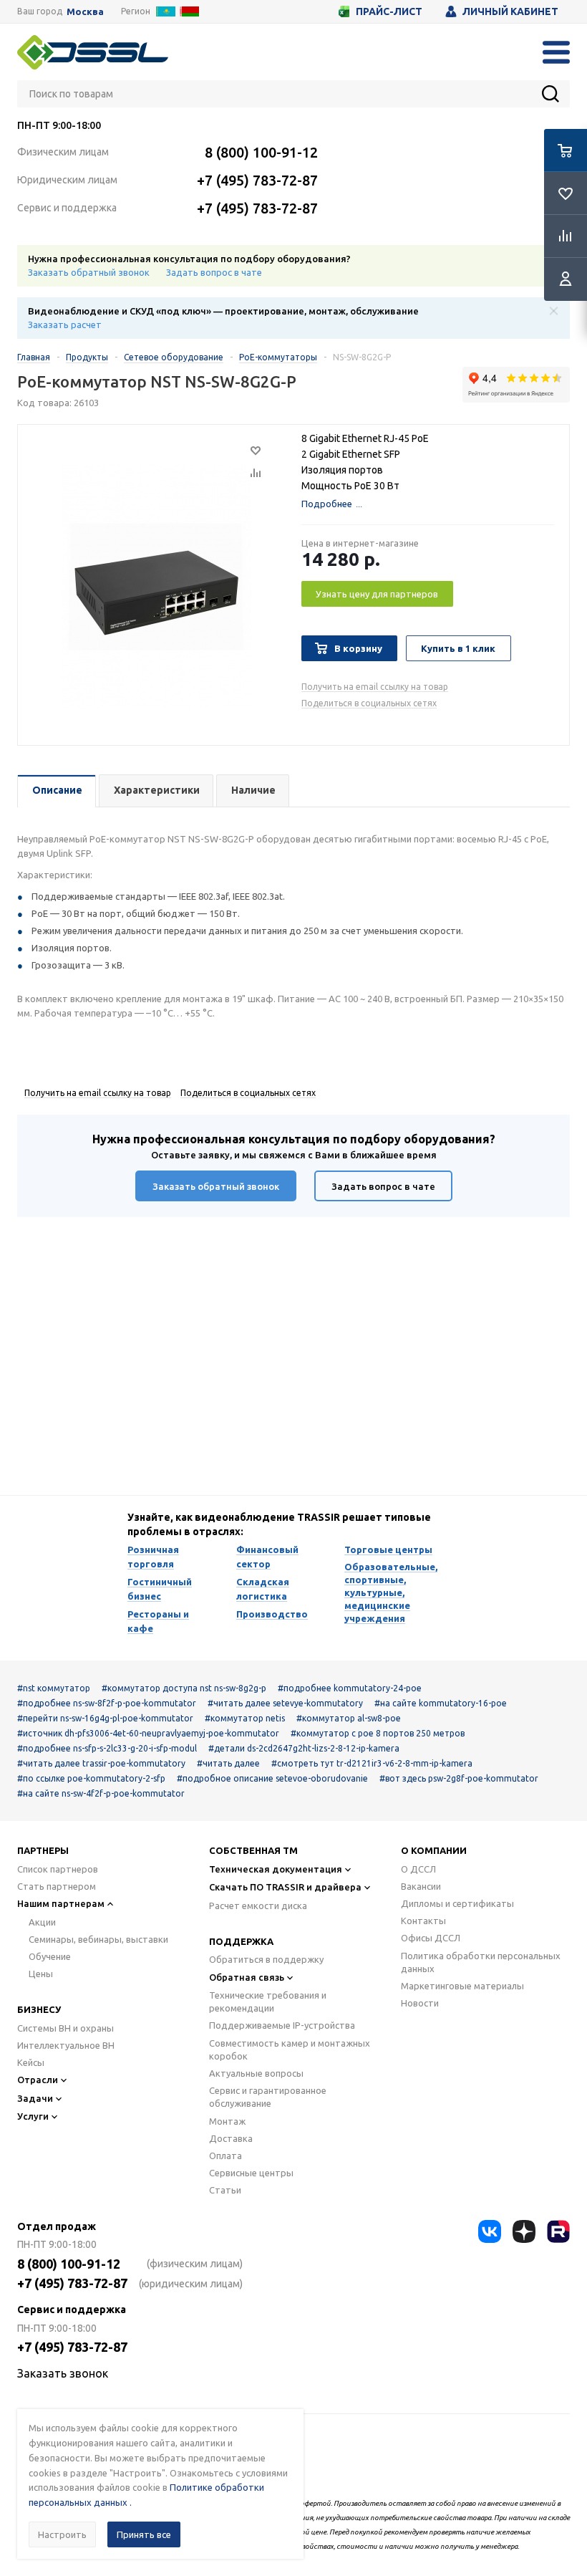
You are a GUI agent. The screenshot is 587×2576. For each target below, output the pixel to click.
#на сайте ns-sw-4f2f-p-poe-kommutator (101, 1793)
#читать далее (228, 1763)
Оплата (225, 2156)
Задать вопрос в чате (214, 272)
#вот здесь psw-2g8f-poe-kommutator (459, 1778)
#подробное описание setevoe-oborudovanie (272, 1778)
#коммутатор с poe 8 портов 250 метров (378, 1733)
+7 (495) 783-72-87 (257, 180)
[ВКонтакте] (490, 2231)
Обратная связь (247, 1977)
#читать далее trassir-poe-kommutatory (101, 1763)
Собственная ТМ (253, 1850)
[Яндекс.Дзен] (524, 2231)
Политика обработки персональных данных (481, 1962)
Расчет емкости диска (258, 1905)
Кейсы (31, 2062)
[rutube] (558, 2231)
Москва (85, 12)
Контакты (423, 1921)
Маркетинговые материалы (462, 1986)
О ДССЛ (418, 1869)
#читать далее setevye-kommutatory (285, 1703)
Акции (42, 1922)
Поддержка (241, 1941)
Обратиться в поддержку (266, 1959)
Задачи (35, 2098)
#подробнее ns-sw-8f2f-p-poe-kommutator (107, 1703)
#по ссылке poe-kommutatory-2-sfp (91, 1778)
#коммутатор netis (245, 1718)
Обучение (50, 1956)
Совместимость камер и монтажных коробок (290, 2049)
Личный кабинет (510, 11)
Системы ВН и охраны (66, 2028)
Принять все (144, 2534)
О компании (434, 1850)
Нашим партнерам (61, 1903)
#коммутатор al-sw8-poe (349, 1718)
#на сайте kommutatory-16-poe (441, 1703)
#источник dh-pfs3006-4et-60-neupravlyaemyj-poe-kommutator (148, 1733)
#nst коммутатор (54, 1688)
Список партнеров (58, 1869)
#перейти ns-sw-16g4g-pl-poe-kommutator (105, 1718)
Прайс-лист (389, 11)
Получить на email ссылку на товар (375, 687)
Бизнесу (39, 2009)
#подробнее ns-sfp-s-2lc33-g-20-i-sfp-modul (107, 1748)
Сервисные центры (251, 2173)
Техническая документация (276, 1869)
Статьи (225, 2190)
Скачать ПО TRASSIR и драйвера (285, 1887)
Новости (420, 2003)
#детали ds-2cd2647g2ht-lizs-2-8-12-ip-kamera (304, 1748)
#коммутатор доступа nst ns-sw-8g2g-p (184, 1688)
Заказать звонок (63, 2373)
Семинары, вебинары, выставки (98, 1939)
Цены (41, 1974)
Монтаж (227, 2121)
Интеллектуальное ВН (66, 2045)
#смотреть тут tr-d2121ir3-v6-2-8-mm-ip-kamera (372, 1763)
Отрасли (38, 2080)
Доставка (231, 2138)
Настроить (62, 2534)
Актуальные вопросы (256, 2073)
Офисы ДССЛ (431, 1938)
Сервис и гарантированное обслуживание (268, 2097)
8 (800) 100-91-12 (261, 152)
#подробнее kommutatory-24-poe (350, 1688)
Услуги (33, 2116)
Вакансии (421, 1886)
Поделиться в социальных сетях (369, 703)
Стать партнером (57, 1886)
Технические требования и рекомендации (268, 2001)
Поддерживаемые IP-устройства (282, 2025)
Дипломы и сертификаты (457, 1903)
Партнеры (43, 1850)
